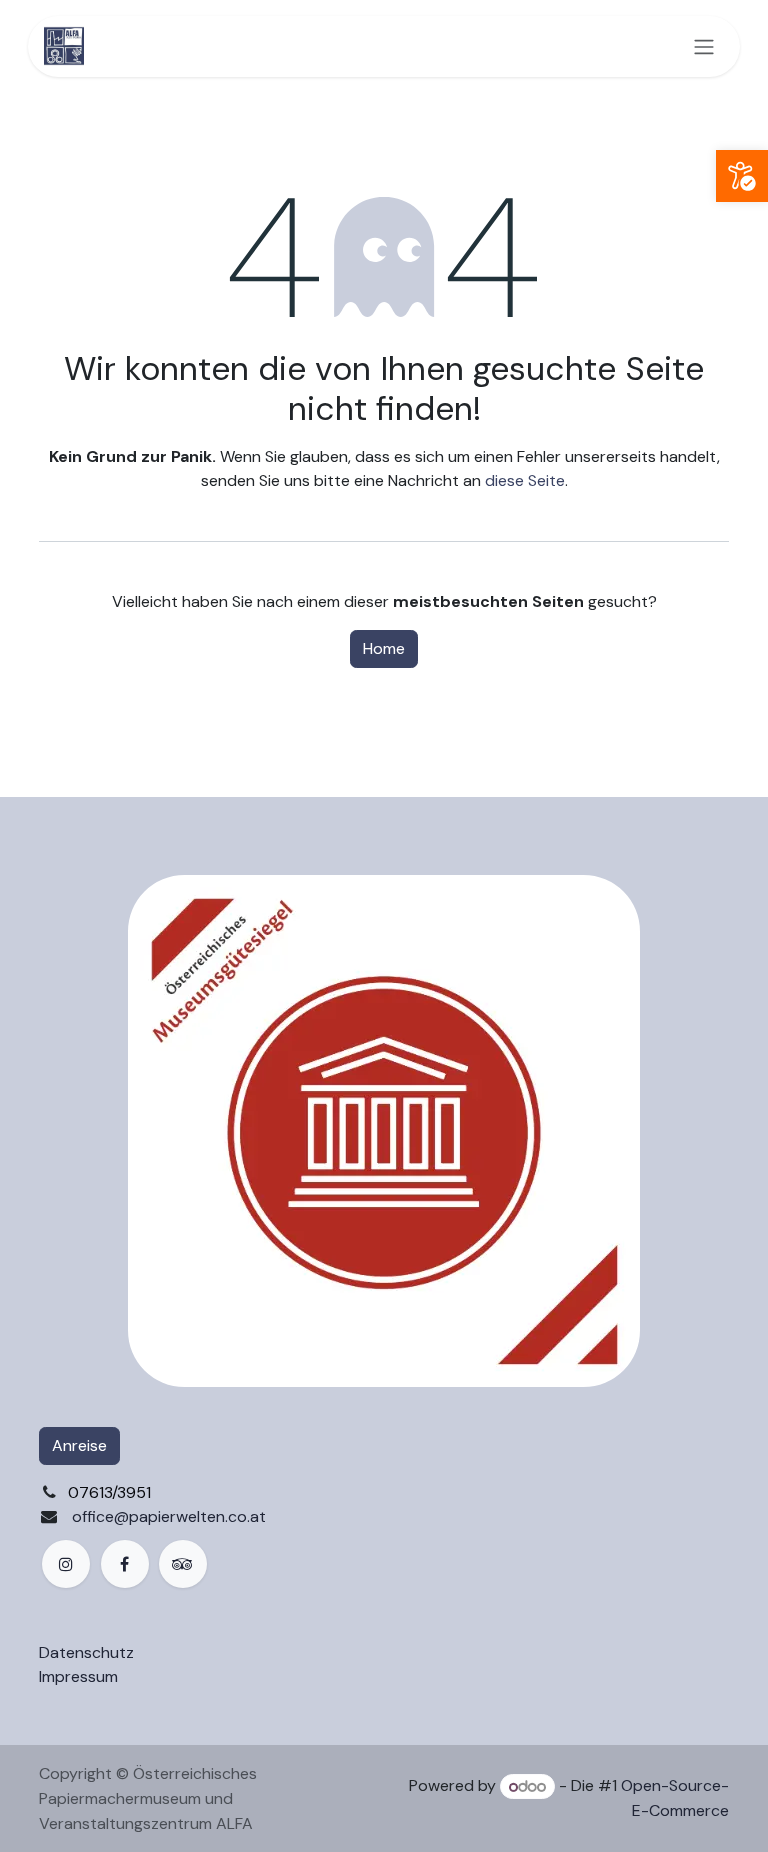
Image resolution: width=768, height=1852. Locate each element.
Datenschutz (86, 1652)
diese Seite (525, 480)
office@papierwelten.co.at (169, 1516)
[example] (183, 1564)
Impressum (78, 1676)
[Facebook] (125, 1564)
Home (384, 648)
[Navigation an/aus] (704, 46)
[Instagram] (66, 1564)
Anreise (79, 1445)
